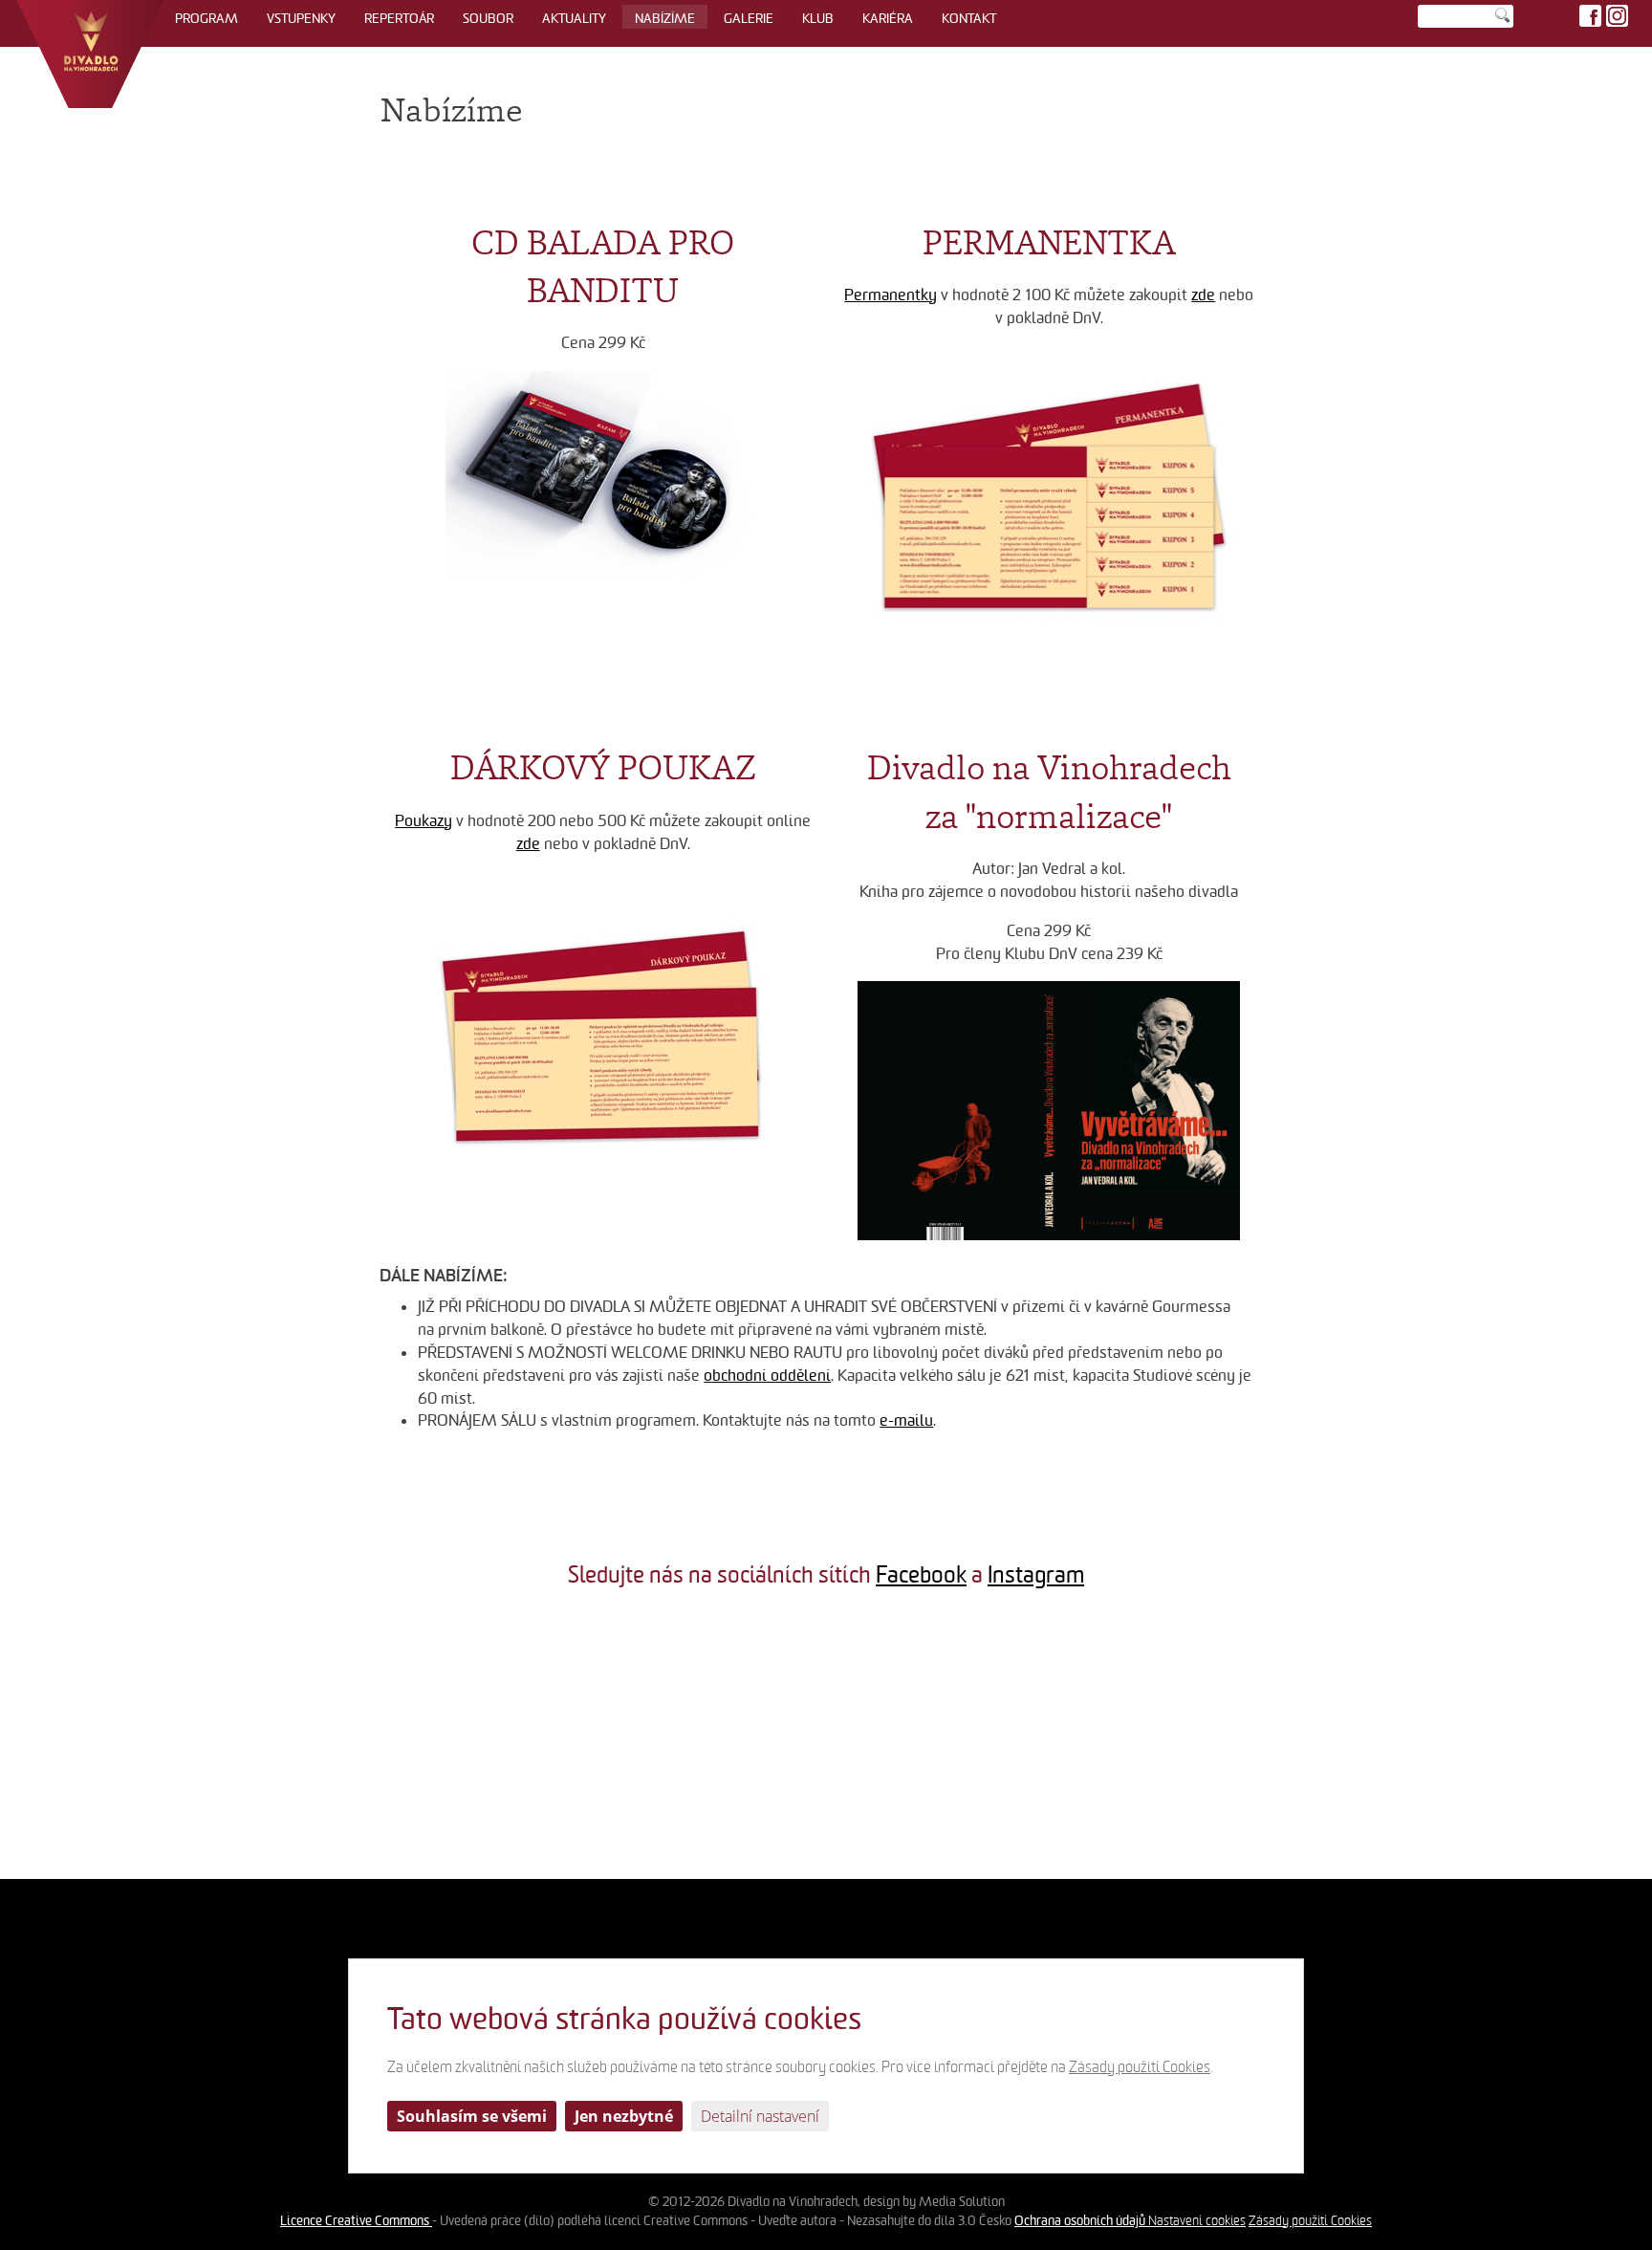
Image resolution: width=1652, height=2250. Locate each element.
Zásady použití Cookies (1310, 2221)
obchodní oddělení (767, 1376)
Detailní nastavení (760, 2116)
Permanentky (891, 295)
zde (1203, 295)
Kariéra (888, 18)
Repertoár (399, 18)
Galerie (749, 18)
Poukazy (424, 821)
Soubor (488, 18)
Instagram (1036, 1575)
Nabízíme (665, 18)
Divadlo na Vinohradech (90, 54)
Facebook (921, 1575)
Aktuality (574, 18)
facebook (1590, 16)
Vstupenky (301, 18)
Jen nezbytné (624, 2116)
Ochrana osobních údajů (1081, 2220)
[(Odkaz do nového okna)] (138, 1741)
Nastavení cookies (1197, 2221)
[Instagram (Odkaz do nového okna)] (1617, 16)
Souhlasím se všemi (472, 2116)
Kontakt (969, 18)
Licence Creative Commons (356, 2220)
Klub (818, 18)
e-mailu (906, 1420)
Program (206, 18)
